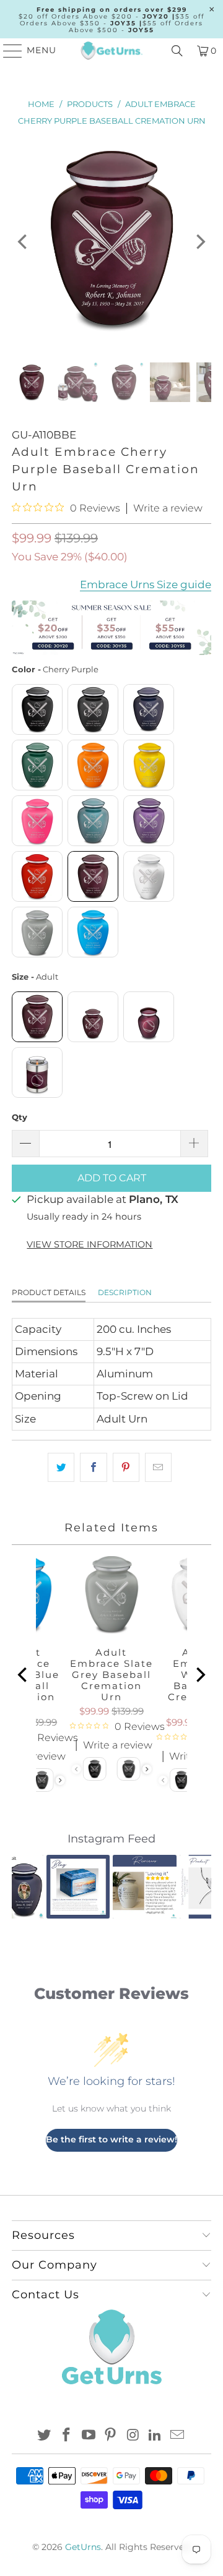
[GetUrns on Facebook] (67, 2436)
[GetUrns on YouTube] (89, 2436)
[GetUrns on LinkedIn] (155, 2436)
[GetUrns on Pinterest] (111, 2436)
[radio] (37, 709)
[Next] (199, 241)
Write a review (168, 508)
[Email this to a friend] (158, 1467)
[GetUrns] (111, 51)
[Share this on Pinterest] (126, 1467)
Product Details (49, 1292)
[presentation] (60, 1780)
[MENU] (7, 51)
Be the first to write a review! (111, 2139)
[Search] (177, 51)
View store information (90, 1244)
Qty (20, 1117)
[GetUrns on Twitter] (45, 2436)
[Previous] (24, 241)
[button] (28, 1886)
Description (125, 1292)
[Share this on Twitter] (61, 1467)
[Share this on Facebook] (93, 1467)
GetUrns (83, 2547)
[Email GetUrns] (177, 2436)
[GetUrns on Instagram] (133, 2436)
